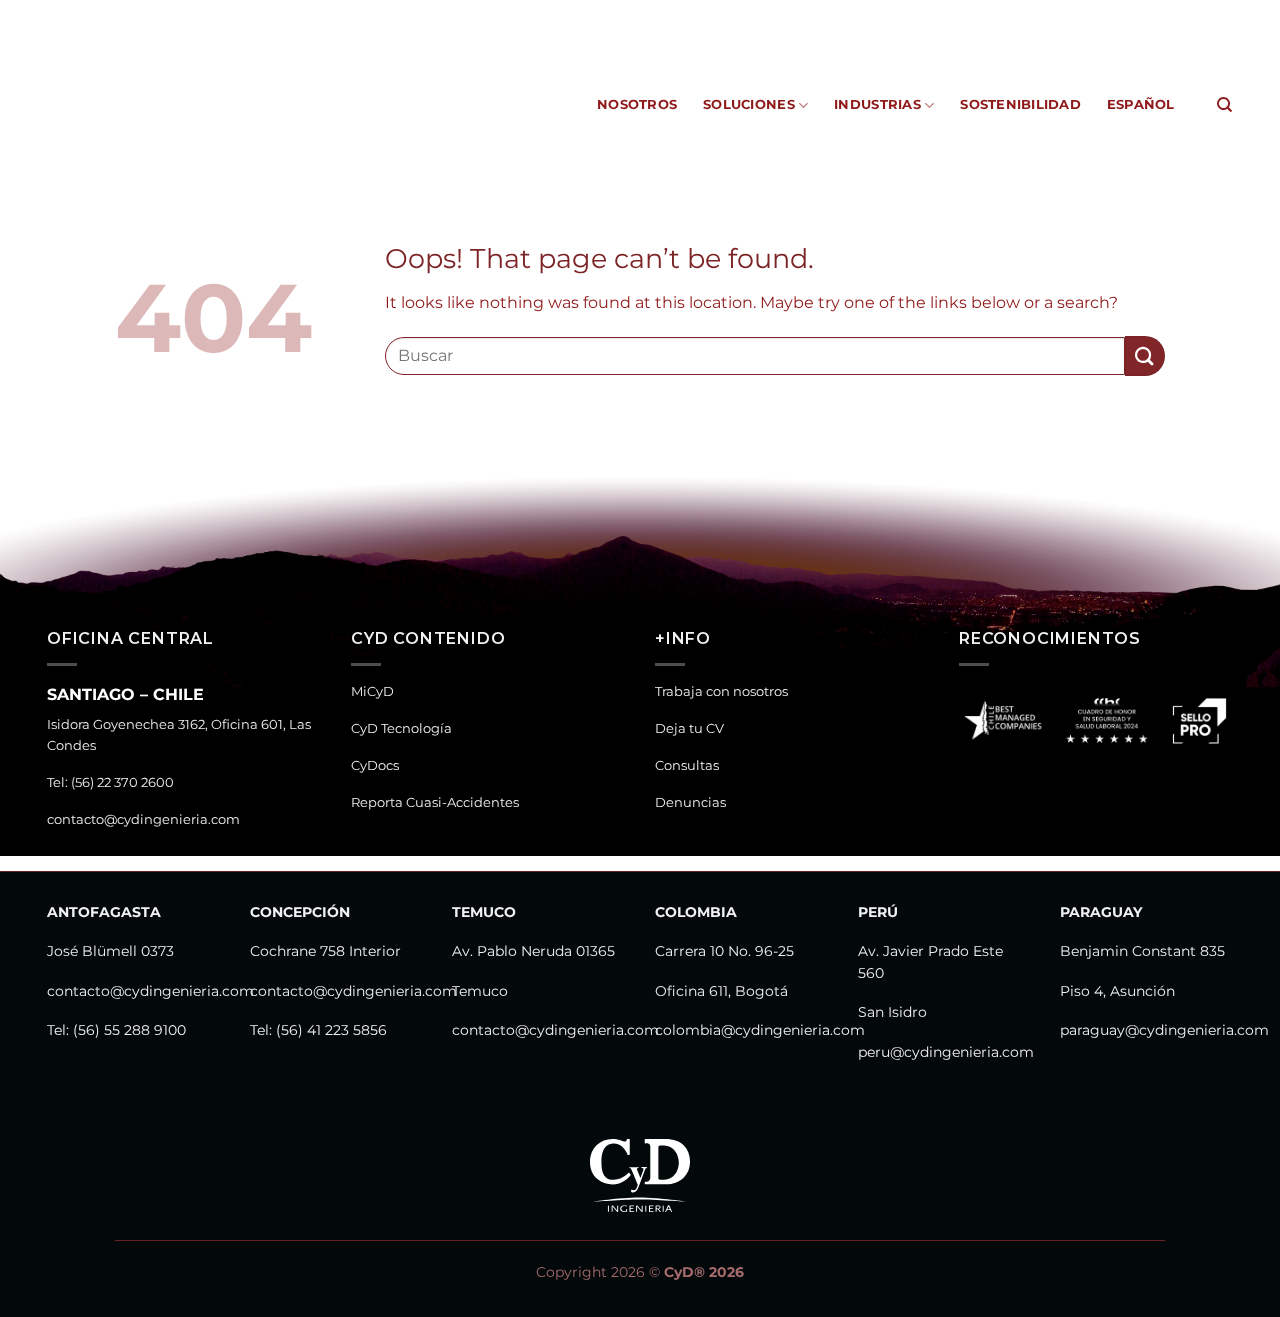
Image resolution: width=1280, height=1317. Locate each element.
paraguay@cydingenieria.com (1164, 1030)
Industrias (877, 104)
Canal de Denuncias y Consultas (1107, 14)
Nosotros (637, 104)
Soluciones (749, 104)
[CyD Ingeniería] (129, 105)
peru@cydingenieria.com (946, 1052)
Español (1141, 104)
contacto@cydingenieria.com (143, 819)
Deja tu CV (689, 728)
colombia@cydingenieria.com (760, 1030)
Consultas (687, 765)
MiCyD (572, 14)
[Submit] (1145, 355)
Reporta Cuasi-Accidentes (889, 14)
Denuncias (690, 802)
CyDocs (758, 14)
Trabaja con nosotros (721, 691)
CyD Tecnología (663, 14)
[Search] (1224, 105)
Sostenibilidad (1020, 104)
